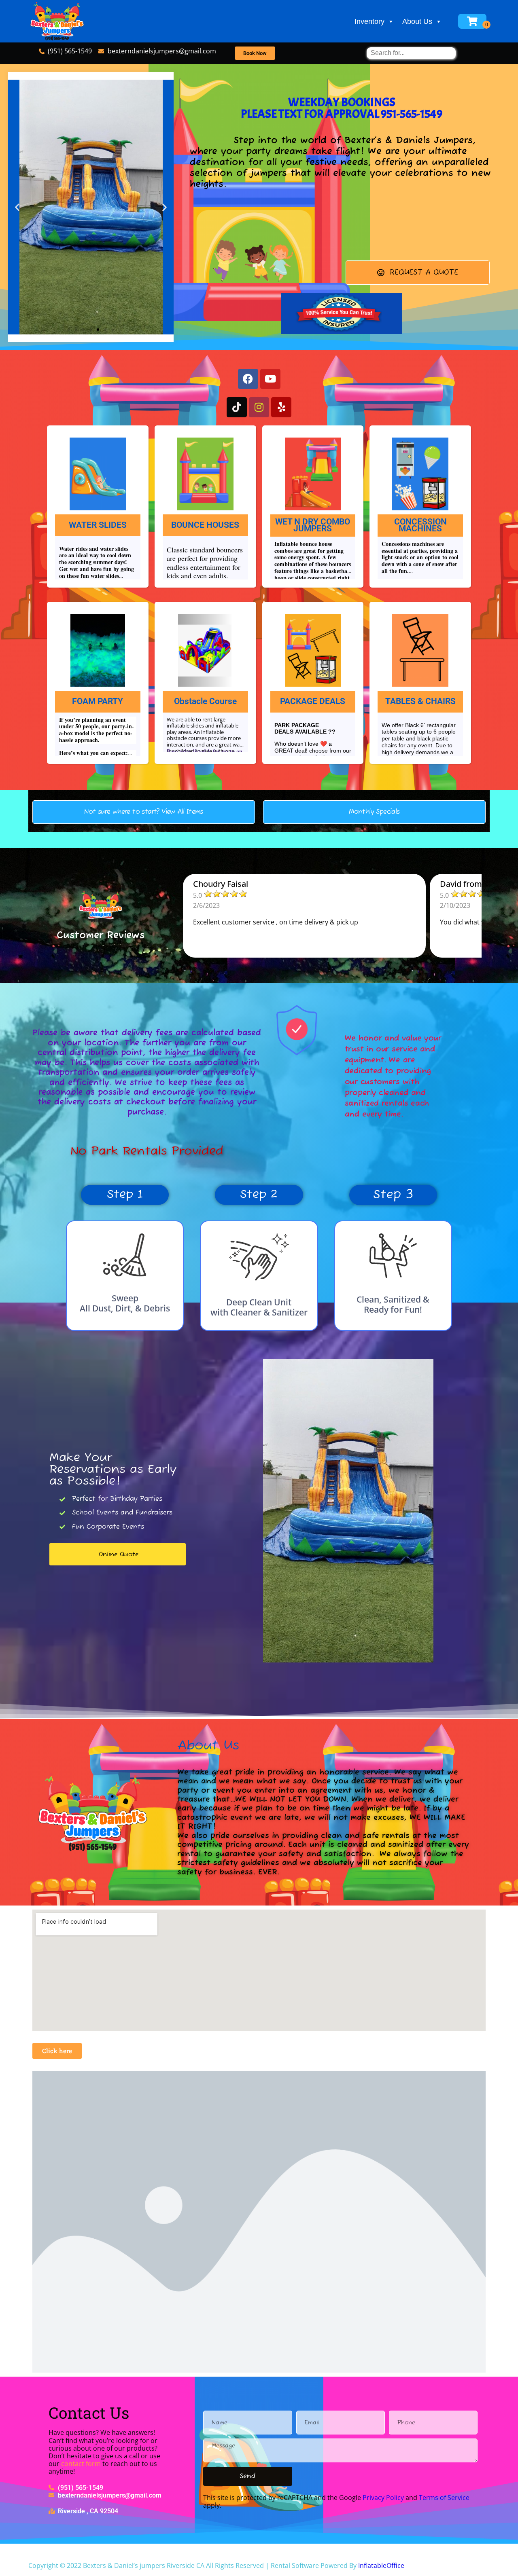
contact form (81, 2464)
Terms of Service (444, 2498)
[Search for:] (411, 53)
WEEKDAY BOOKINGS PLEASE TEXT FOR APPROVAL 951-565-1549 (342, 108)
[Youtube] (270, 379)
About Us (417, 21)
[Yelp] (281, 407)
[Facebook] (248, 379)
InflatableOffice (381, 2565)
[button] (17, 207)
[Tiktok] (237, 407)
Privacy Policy (383, 2498)
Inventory (369, 21)
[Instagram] (259, 407)
